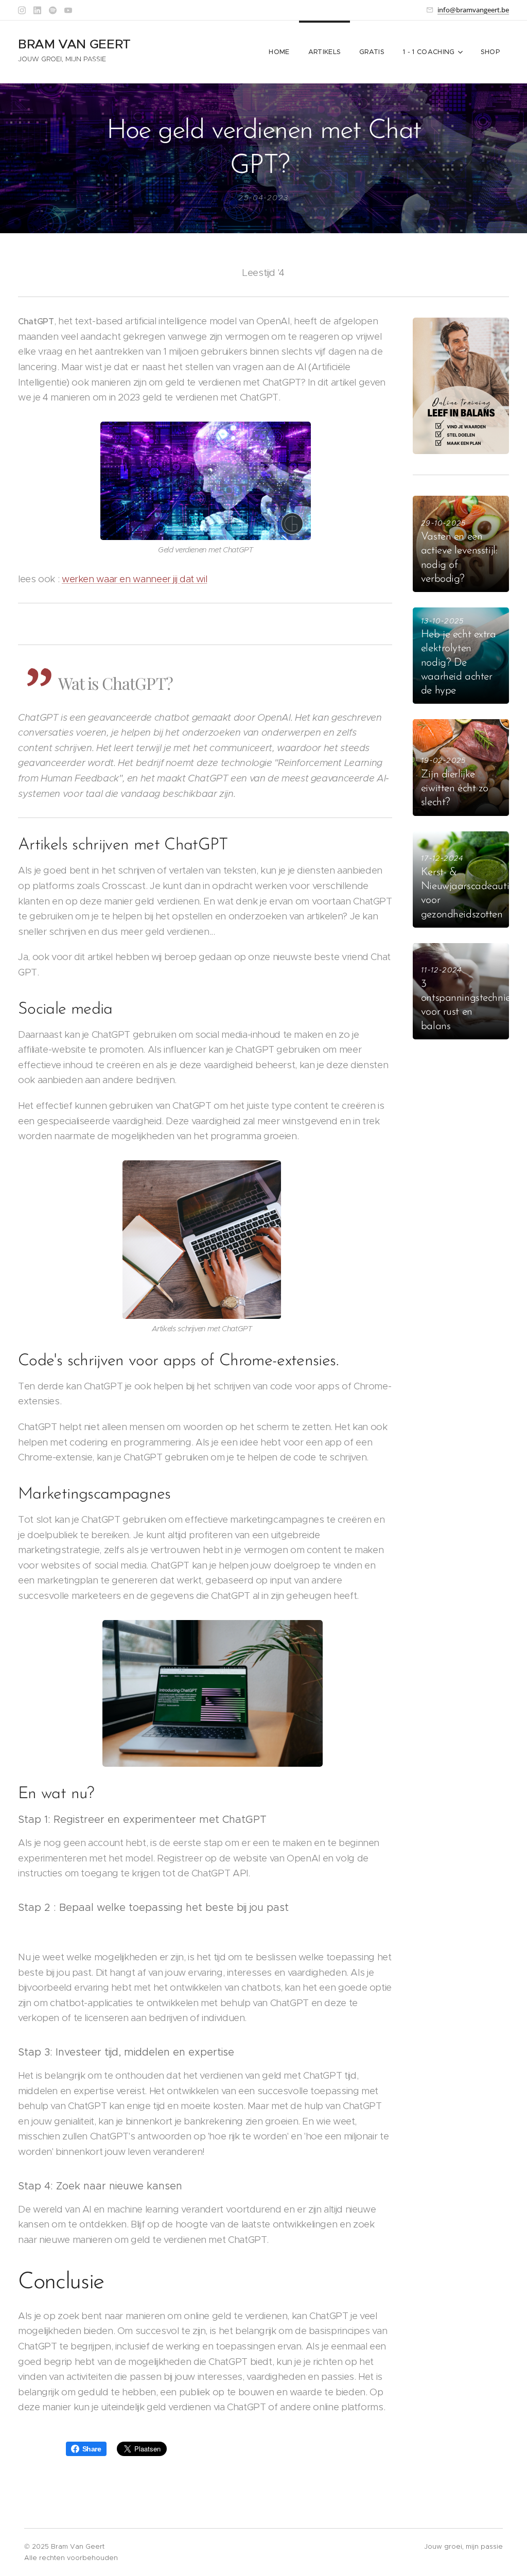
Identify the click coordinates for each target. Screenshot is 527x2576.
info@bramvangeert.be (473, 10)
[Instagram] (22, 10)
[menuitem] (279, 52)
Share (92, 2449)
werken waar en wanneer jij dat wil (134, 579)
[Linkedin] (37, 10)
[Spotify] (53, 10)
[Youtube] (68, 10)
